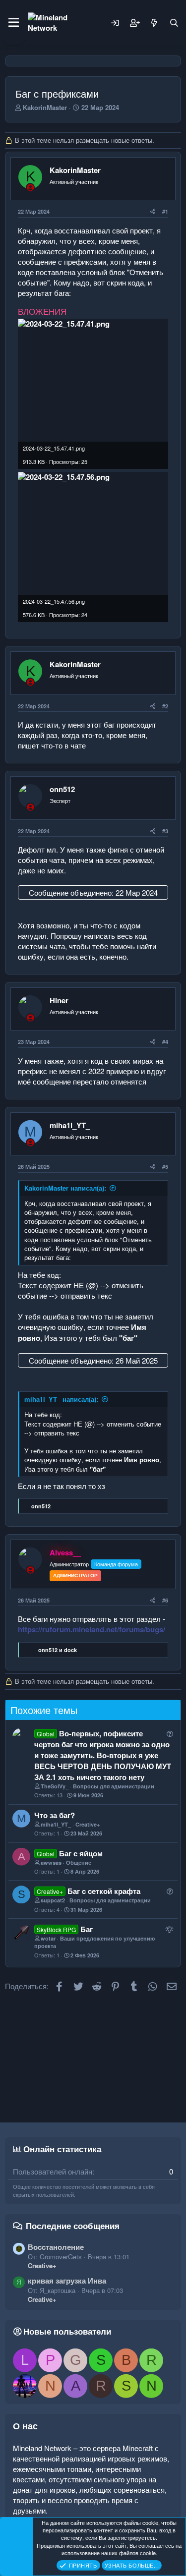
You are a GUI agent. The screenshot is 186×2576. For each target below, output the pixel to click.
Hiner (59, 1000)
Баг (87, 1929)
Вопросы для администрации (114, 1786)
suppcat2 (53, 1900)
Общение (79, 1862)
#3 (165, 831)
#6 (165, 1600)
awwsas (51, 1862)
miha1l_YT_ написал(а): (61, 1399)
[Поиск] (174, 23)
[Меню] (14, 23)
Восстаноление (56, 2247)
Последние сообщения (73, 2226)
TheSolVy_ (55, 1786)
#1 (165, 211)
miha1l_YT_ (70, 1125)
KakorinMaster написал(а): (65, 1188)
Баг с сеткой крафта (104, 1891)
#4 (165, 1042)
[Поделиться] (153, 211)
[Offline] (31, 187)
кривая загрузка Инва (67, 2281)
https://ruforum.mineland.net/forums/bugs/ (92, 1629)
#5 (165, 1167)
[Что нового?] (154, 23)
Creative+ (88, 1824)
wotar (48, 1938)
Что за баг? (55, 1815)
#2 (165, 706)
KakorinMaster (45, 107)
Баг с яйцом (81, 1853)
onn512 (62, 789)
